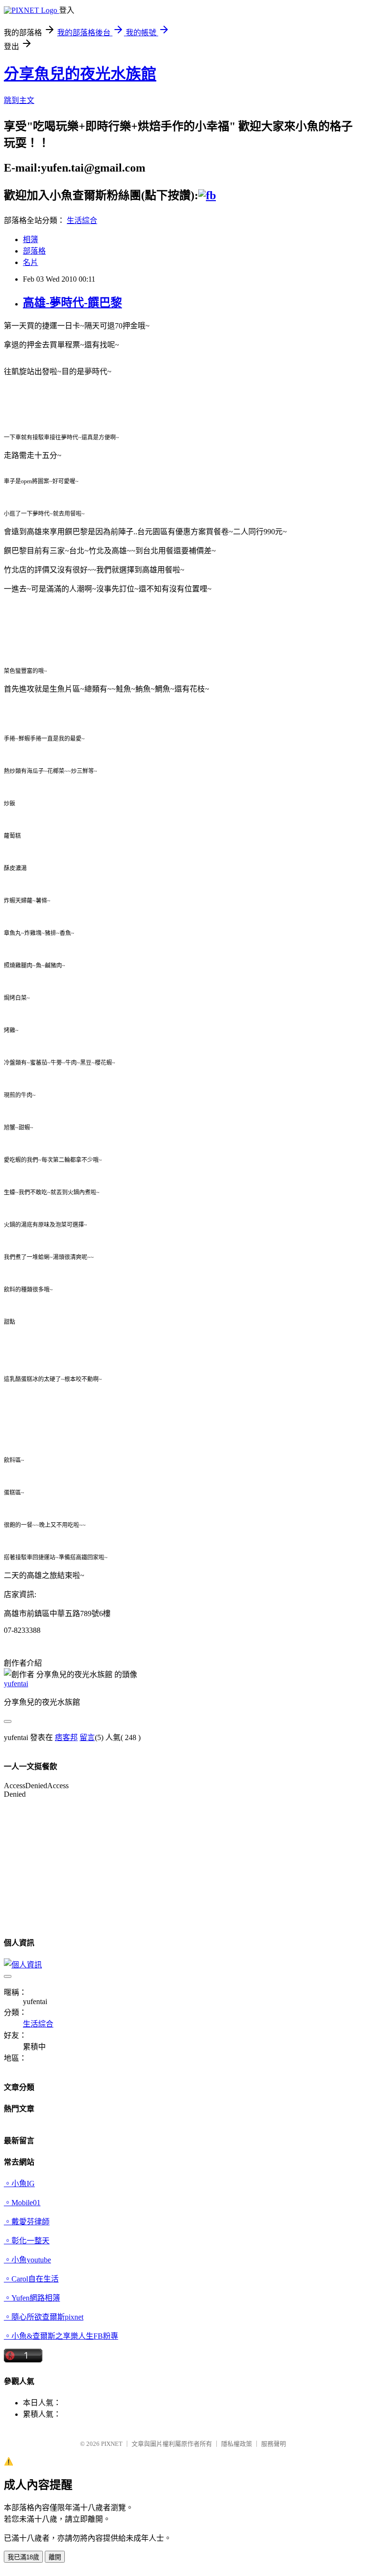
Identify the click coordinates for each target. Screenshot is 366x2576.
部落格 (34, 251)
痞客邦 (66, 1737)
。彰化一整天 (27, 2241)
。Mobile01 (22, 2203)
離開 (55, 2557)
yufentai (16, 1684)
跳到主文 (19, 100)
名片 (30, 262)
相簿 (30, 239)
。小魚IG (19, 2184)
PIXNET (112, 2444)
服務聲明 (274, 2444)
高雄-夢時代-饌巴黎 (72, 303)
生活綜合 (82, 220)
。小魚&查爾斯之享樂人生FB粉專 (61, 2336)
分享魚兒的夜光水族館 (80, 74)
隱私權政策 (237, 2444)
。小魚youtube (27, 2260)
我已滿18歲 (23, 2557)
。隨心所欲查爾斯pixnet (44, 2317)
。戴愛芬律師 (27, 2222)
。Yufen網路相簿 (32, 2298)
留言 (87, 1737)
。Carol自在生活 (31, 2279)
